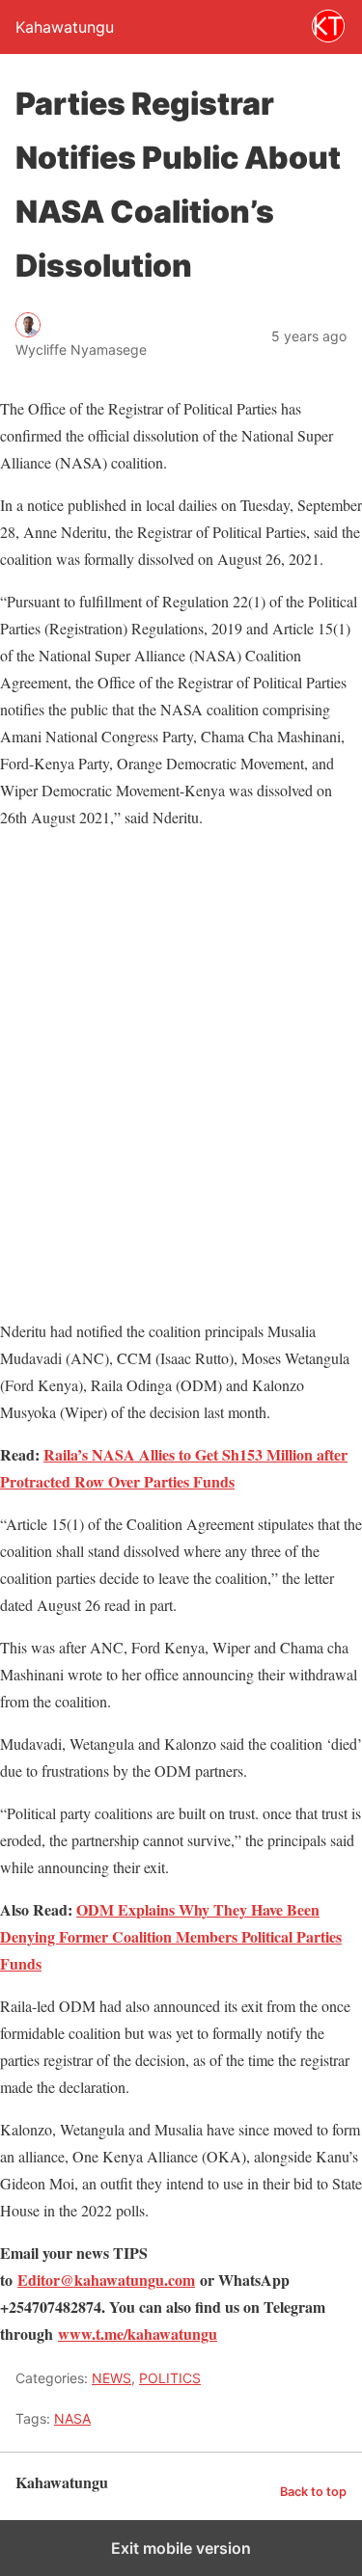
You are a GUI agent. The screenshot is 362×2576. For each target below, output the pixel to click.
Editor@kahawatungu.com (106, 2280)
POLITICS (170, 2378)
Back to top (313, 2492)
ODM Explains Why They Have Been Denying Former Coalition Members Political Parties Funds (171, 1936)
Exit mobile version (181, 2548)
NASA (72, 2418)
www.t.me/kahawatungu (138, 2334)
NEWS (111, 2378)
